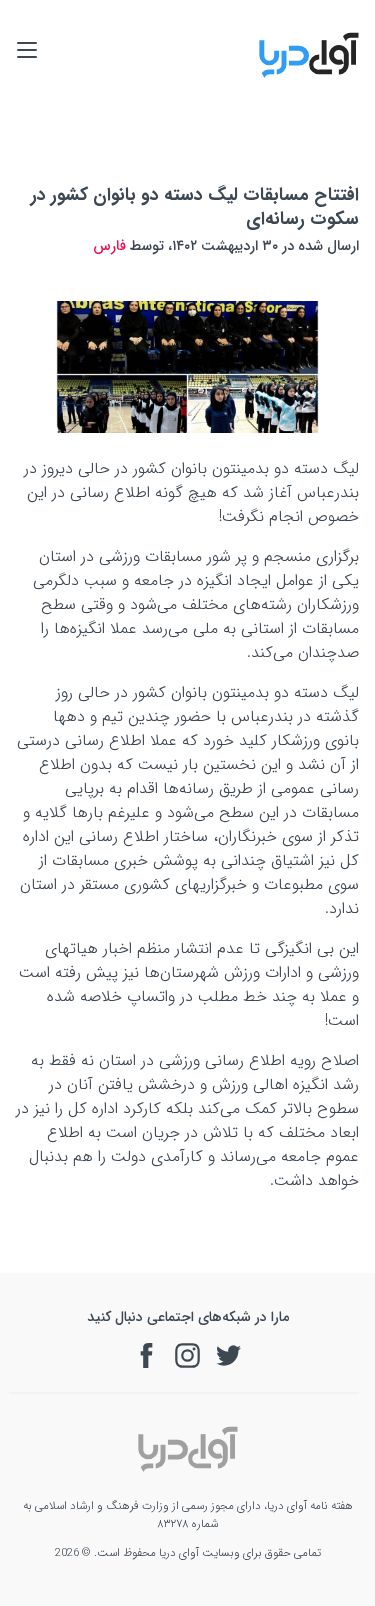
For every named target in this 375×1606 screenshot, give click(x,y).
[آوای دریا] (309, 74)
